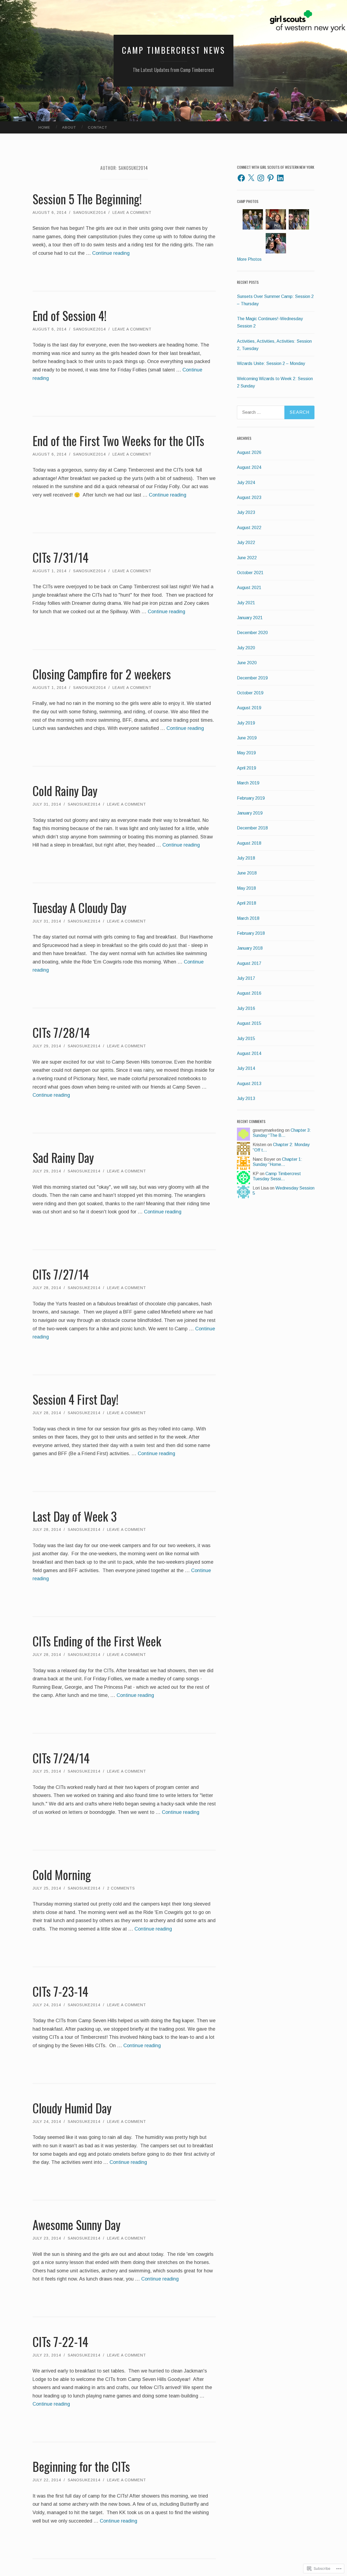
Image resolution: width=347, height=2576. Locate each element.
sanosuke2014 (89, 212)
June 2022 (247, 558)
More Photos (249, 259)
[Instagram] (261, 178)
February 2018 (251, 933)
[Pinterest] (271, 178)
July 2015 (246, 1039)
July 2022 (246, 543)
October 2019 (250, 693)
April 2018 (247, 903)
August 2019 (249, 708)
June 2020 (247, 663)
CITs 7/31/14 (60, 557)
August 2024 (249, 467)
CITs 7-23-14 (60, 1991)
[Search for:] (276, 412)
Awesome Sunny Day (76, 2224)
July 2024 (246, 483)
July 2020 (246, 648)
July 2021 (246, 603)
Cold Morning (62, 1874)
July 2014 (246, 1068)
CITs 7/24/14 (61, 1758)
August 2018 (249, 843)
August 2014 (249, 1053)
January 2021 (250, 618)
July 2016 (246, 1008)
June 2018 (247, 873)
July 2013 (246, 1098)
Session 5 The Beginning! (87, 199)
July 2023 (246, 512)
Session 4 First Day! (75, 1399)
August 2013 (249, 1084)
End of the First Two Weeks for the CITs (118, 441)
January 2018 (250, 948)
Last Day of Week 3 (75, 1516)
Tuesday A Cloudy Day (79, 907)
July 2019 (246, 723)
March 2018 (248, 918)
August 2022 (249, 528)
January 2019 (250, 813)
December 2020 (252, 633)
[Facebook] (241, 178)
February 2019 (251, 798)
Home (44, 127)
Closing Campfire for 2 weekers (102, 674)
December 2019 (252, 678)
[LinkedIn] (280, 178)
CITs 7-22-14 (60, 2341)
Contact (97, 127)
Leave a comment (132, 212)
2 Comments (121, 1888)
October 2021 (250, 573)
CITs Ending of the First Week (97, 1641)
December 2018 (252, 828)
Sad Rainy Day (63, 1157)
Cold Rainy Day (65, 791)
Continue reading (111, 253)
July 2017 (246, 978)
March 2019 (248, 783)
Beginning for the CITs (81, 2466)
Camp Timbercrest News (174, 50)
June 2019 (247, 738)
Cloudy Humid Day (72, 2108)
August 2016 (249, 993)
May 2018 (246, 888)
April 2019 (247, 768)
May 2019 (246, 753)
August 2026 (249, 452)
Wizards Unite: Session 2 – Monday (271, 363)
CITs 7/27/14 (61, 1274)
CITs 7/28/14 (61, 1032)
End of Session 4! (70, 315)
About (69, 127)
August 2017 (249, 963)
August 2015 (249, 1023)
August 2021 (249, 588)
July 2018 (246, 858)
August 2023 (249, 497)
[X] (251, 178)
